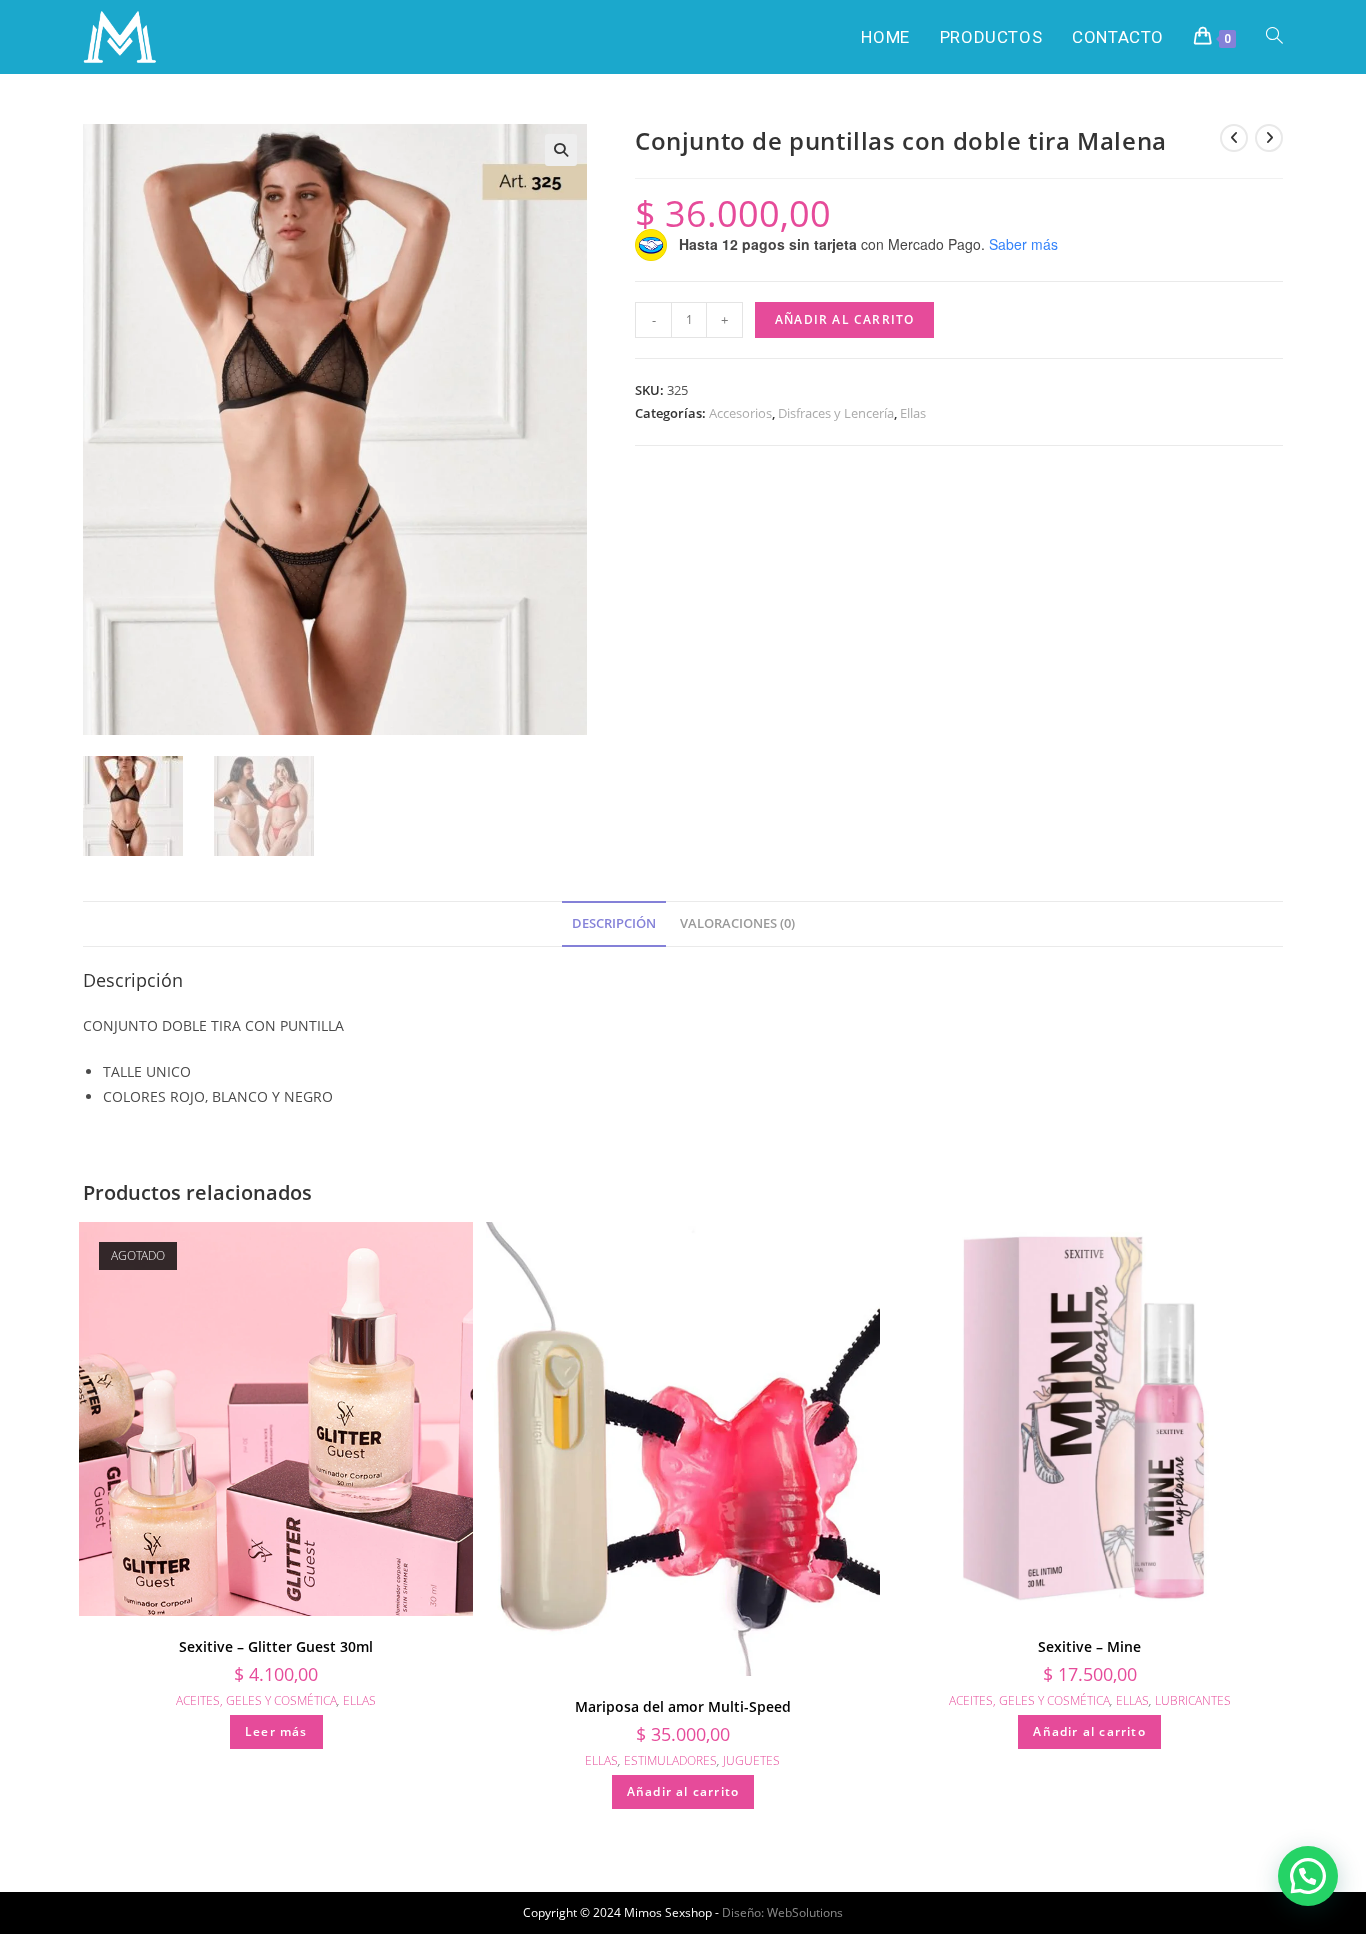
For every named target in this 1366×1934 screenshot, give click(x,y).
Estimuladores (670, 1760)
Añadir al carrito (844, 319)
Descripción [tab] (614, 923)
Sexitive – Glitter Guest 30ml (276, 1646)
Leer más (276, 1731)
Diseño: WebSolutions (782, 1912)
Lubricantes (1193, 1700)
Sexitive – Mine (1089, 1646)
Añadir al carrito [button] (683, 1791)
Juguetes (751, 1760)
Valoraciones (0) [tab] (737, 923)
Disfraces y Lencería (836, 413)
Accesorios (740, 413)
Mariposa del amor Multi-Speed (683, 1706)
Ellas (913, 413)
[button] (561, 150)
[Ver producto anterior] (1234, 138)
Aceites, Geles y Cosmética (256, 1700)
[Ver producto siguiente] (1269, 138)
